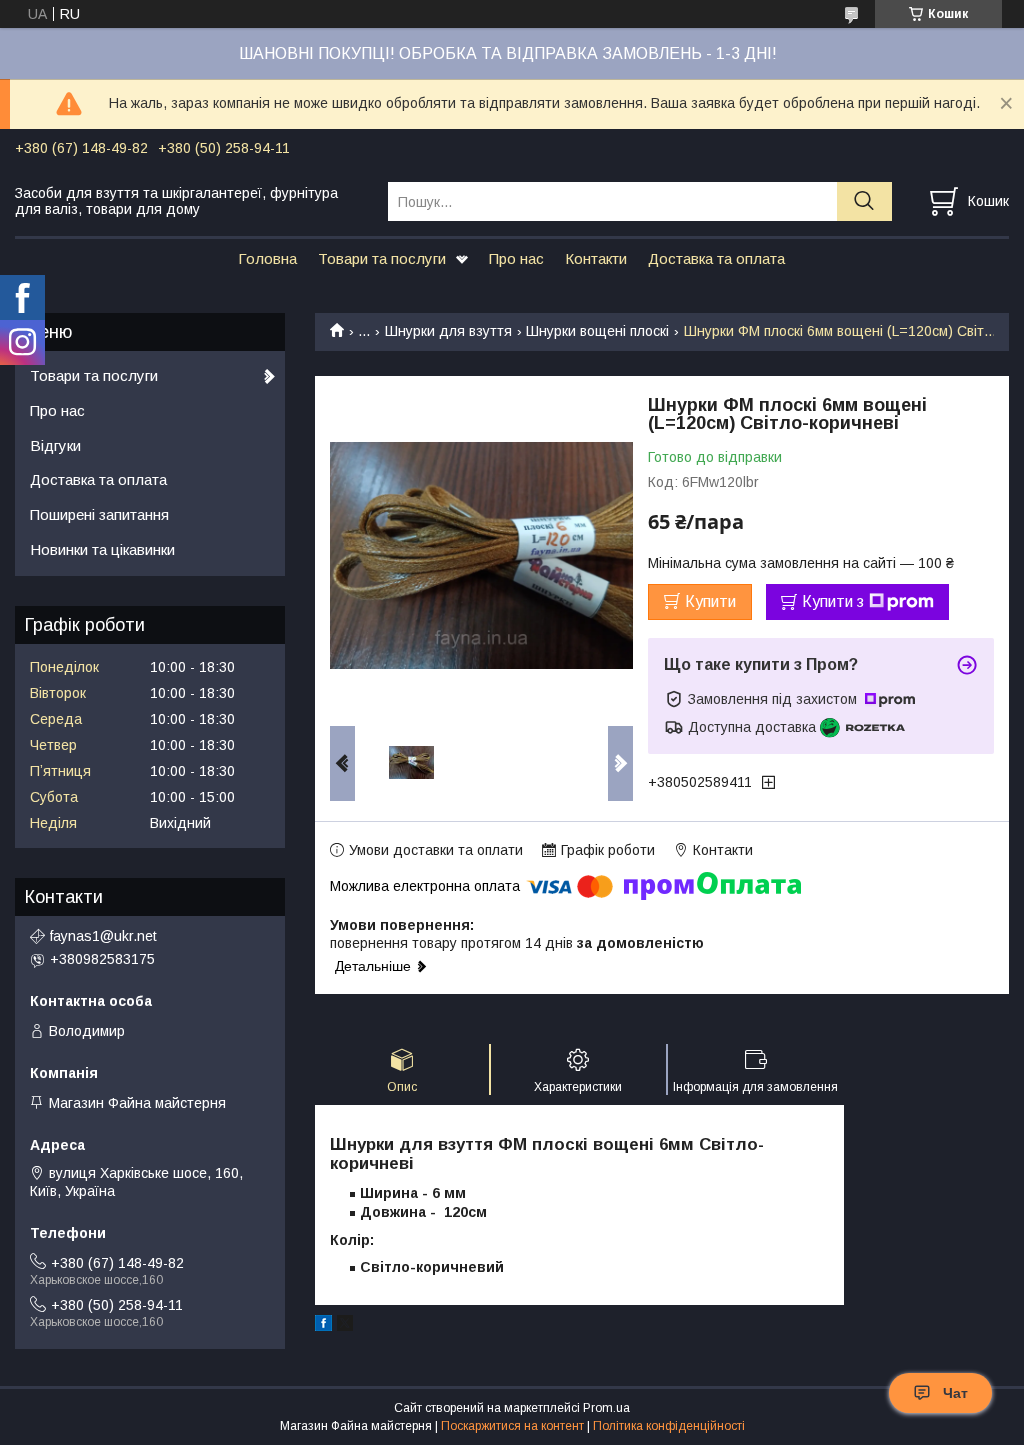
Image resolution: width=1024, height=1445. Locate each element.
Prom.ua (606, 1408)
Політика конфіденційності (669, 1426)
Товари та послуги (382, 258)
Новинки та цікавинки (102, 549)
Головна (267, 258)
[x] (345, 1326)
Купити (710, 601)
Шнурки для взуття (448, 331)
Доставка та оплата (716, 258)
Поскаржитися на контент (512, 1426)
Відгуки (55, 445)
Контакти (596, 258)
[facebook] (323, 1326)
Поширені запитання (99, 514)
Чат (955, 1393)
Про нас (516, 258)
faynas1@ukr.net (103, 936)
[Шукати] (864, 201)
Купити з (833, 601)
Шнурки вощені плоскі (597, 331)
